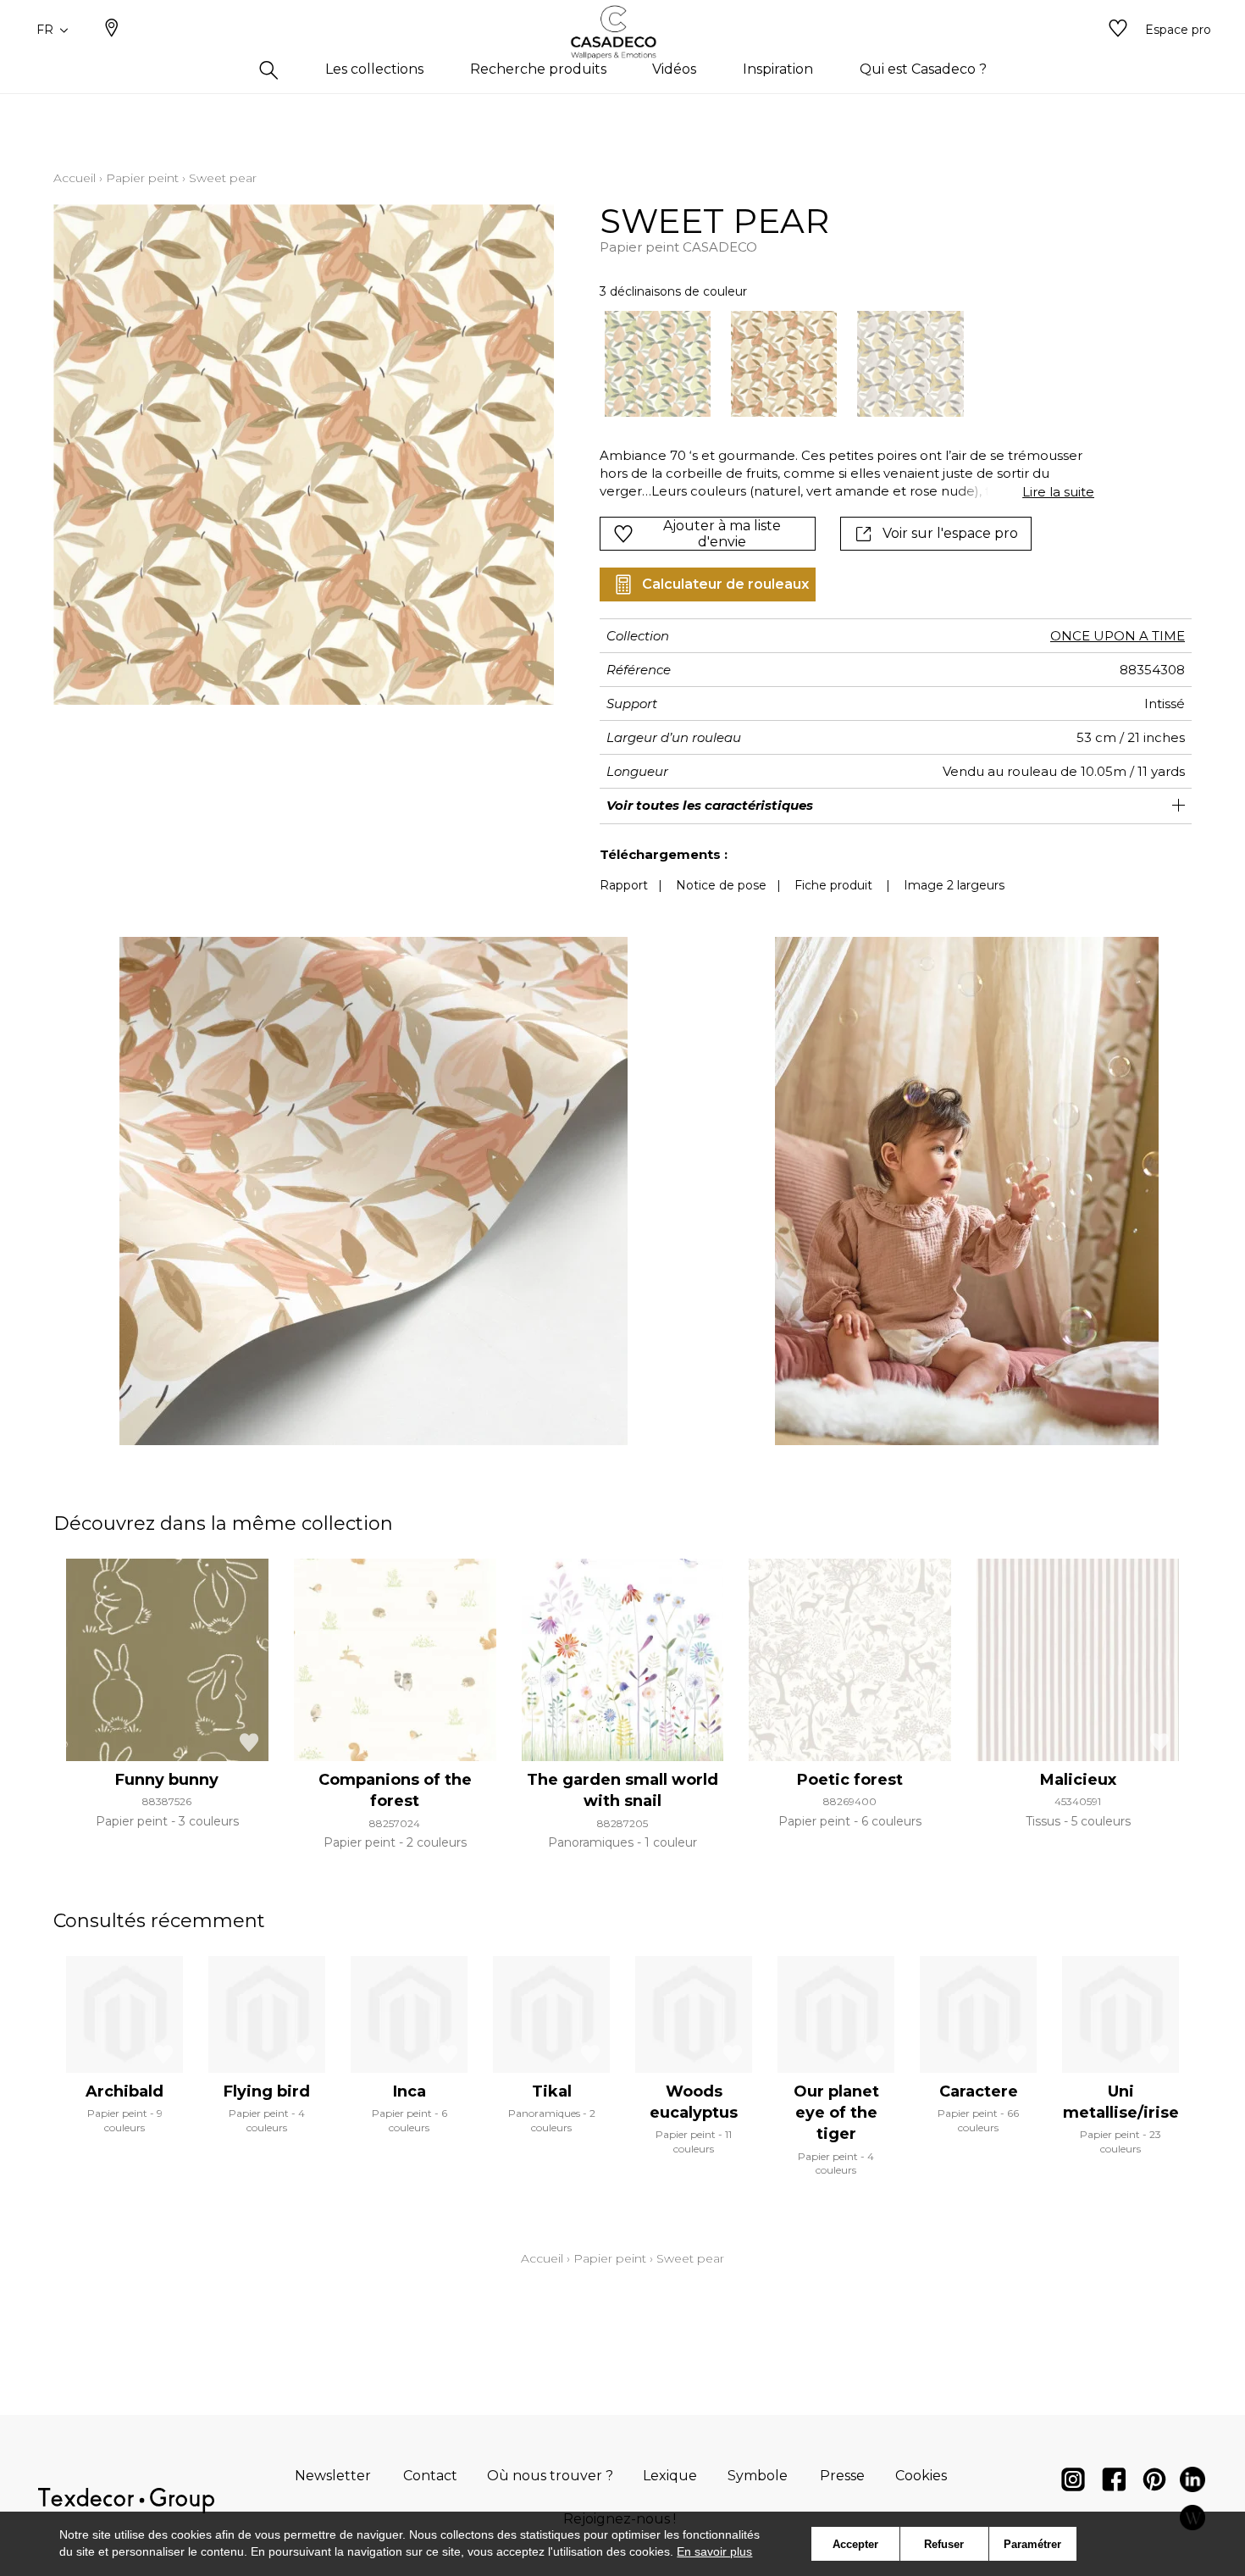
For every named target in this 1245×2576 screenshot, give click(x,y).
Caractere (979, 2091)
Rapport (624, 885)
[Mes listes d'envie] (1118, 30)
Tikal (552, 2091)
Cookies (921, 2476)
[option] (658, 364)
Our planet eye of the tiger (836, 2113)
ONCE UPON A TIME (1118, 636)
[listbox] (837, 364)
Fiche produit (833, 885)
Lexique (670, 2476)
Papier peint (142, 178)
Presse (842, 2476)
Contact (430, 2476)
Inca (409, 2091)
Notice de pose (721, 885)
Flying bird (267, 2091)
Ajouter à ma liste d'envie (722, 534)
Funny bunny (167, 1780)
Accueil (75, 178)
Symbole (758, 2476)
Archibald (125, 2091)
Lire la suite (1058, 492)
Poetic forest (850, 1780)
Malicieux (1078, 1780)
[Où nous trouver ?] (112, 30)
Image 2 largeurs (954, 885)
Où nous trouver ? (550, 2476)
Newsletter (333, 2476)
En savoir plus (714, 2551)
